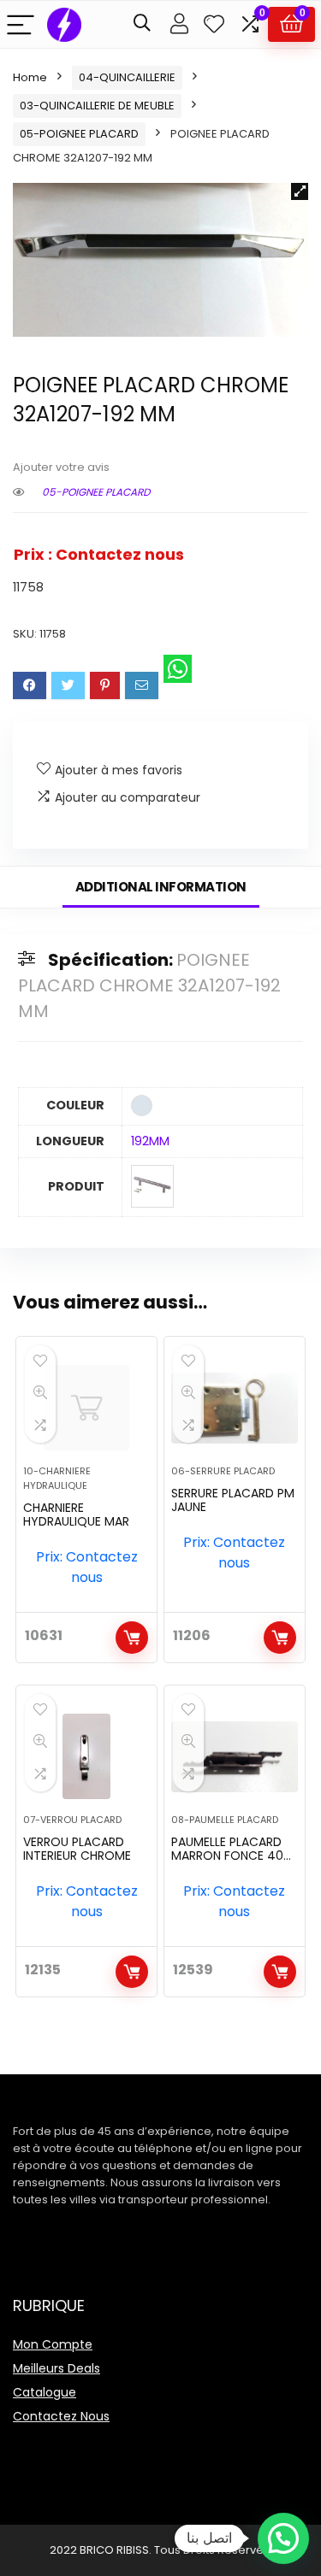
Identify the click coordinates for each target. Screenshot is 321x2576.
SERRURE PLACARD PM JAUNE (233, 1500)
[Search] (142, 24)
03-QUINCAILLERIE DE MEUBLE (97, 106)
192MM (150, 1141)
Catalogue (45, 2392)
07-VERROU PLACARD (72, 1820)
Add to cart (132, 1638)
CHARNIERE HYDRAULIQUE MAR (76, 1514)
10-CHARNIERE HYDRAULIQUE (57, 1478)
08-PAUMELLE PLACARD (225, 1820)
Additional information (161, 887)
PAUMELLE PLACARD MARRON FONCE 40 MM (227, 1856)
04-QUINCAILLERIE (127, 77)
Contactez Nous (61, 2416)
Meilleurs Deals (56, 2368)
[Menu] (21, 24)
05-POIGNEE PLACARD (79, 134)
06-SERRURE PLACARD (223, 1471)
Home (30, 77)
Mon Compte (53, 2344)
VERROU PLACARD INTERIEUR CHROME (77, 1849)
